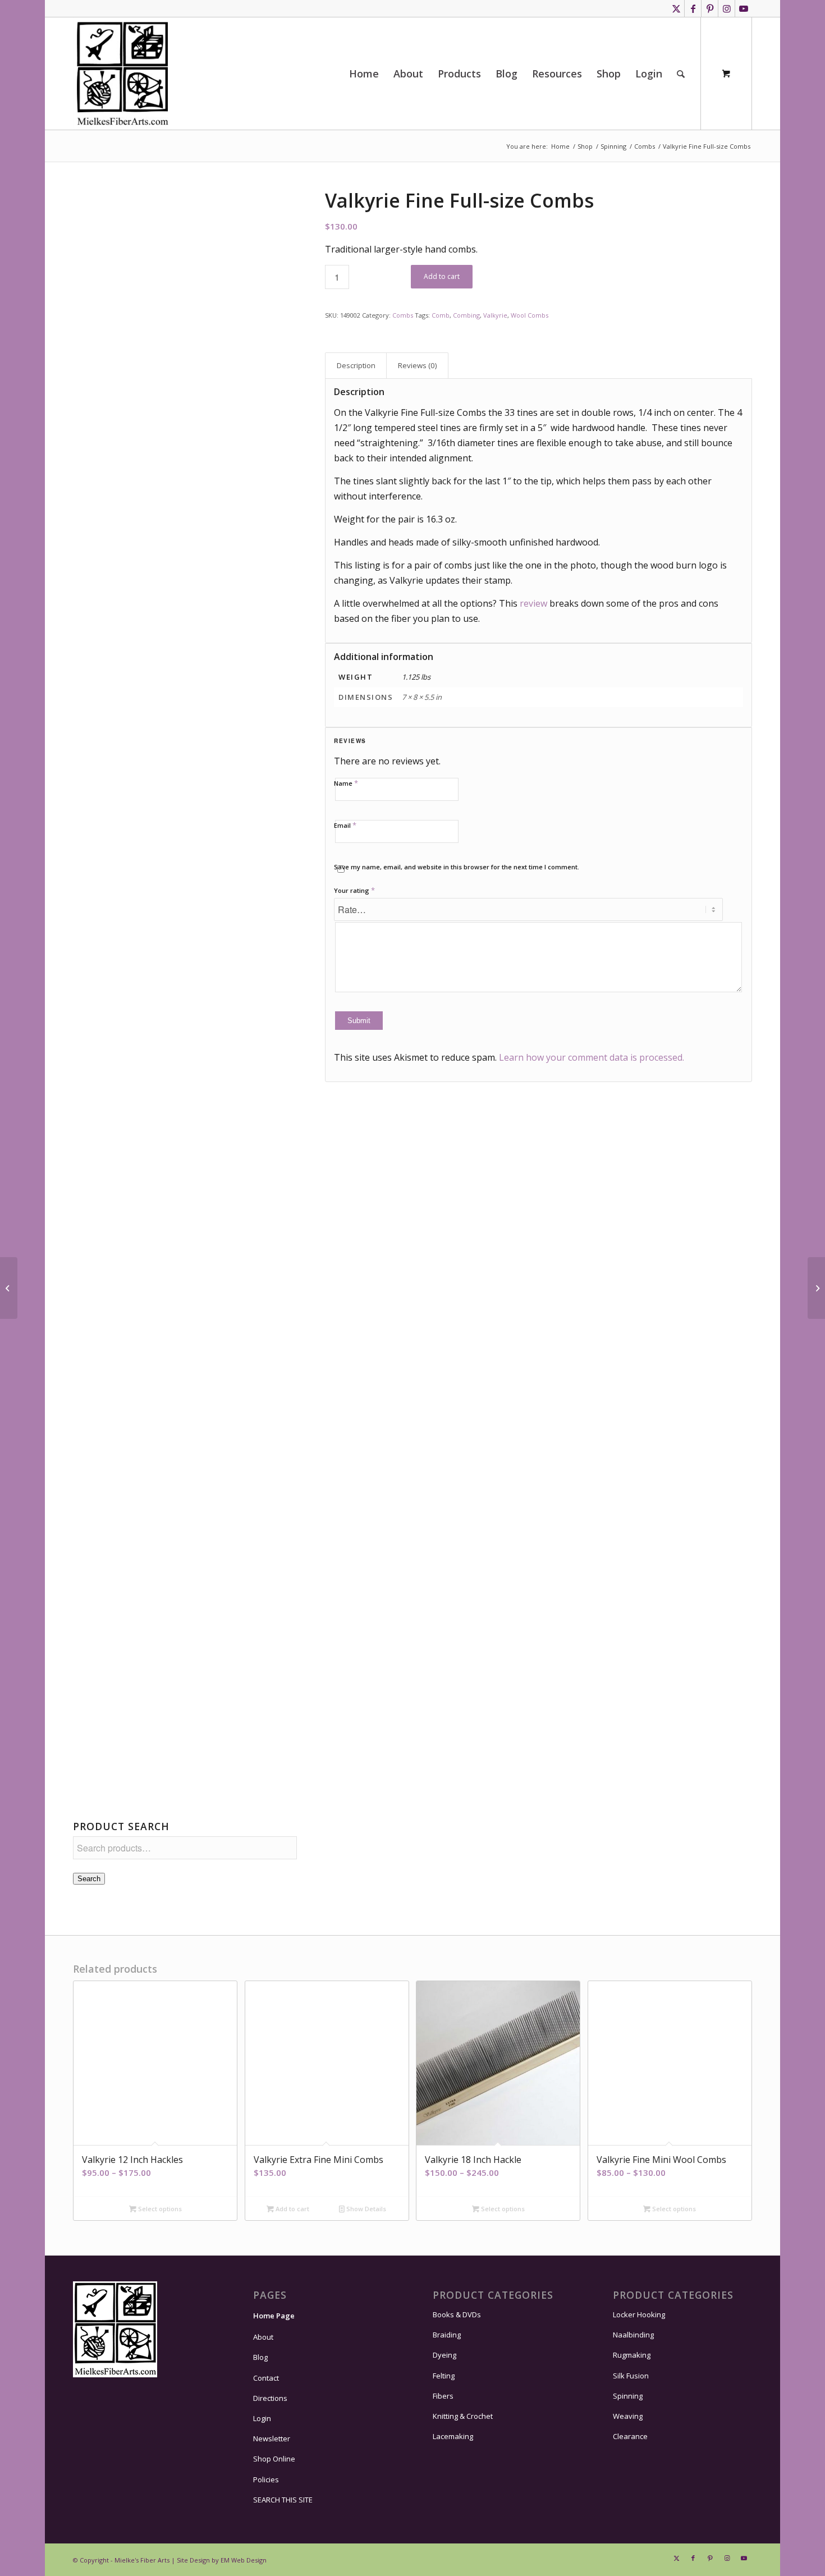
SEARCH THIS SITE (283, 2500)
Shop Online (274, 2459)
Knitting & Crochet (463, 2416)
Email (345, 825)
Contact (266, 2378)
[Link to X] (676, 8)
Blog (260, 2357)
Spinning (628, 2396)
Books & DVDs (457, 2314)
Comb (441, 315)
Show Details (365, 2209)
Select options (159, 2209)
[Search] (681, 74)
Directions (270, 2398)
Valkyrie (495, 315)
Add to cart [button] (292, 2209)
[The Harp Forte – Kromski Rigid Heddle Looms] (816, 1288)
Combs (403, 315)
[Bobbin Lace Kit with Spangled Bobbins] (9, 1288)
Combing (466, 315)
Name (346, 783)
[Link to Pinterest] (710, 8)
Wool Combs (530, 315)
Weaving (628, 2416)
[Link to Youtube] (744, 8)
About (263, 2337)
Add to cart (442, 276)
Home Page (274, 2316)
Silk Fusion (631, 2376)
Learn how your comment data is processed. (592, 1057)
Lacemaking (453, 2436)
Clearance (630, 2436)
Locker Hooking (639, 2314)
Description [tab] (356, 365)
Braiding (447, 2335)
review (533, 603)
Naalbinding (633, 2335)
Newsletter (272, 2439)
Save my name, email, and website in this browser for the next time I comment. (457, 867)
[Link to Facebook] (693, 8)
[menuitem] (364, 74)
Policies (266, 2479)
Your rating (354, 890)
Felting (444, 2376)
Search (89, 1879)
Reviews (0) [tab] (418, 365)
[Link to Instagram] (727, 8)
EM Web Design (244, 2560)
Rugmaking (632, 2355)
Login (262, 2418)
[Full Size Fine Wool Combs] (185, 498)
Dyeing (444, 2355)
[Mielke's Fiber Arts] (123, 74)
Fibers (443, 2396)
